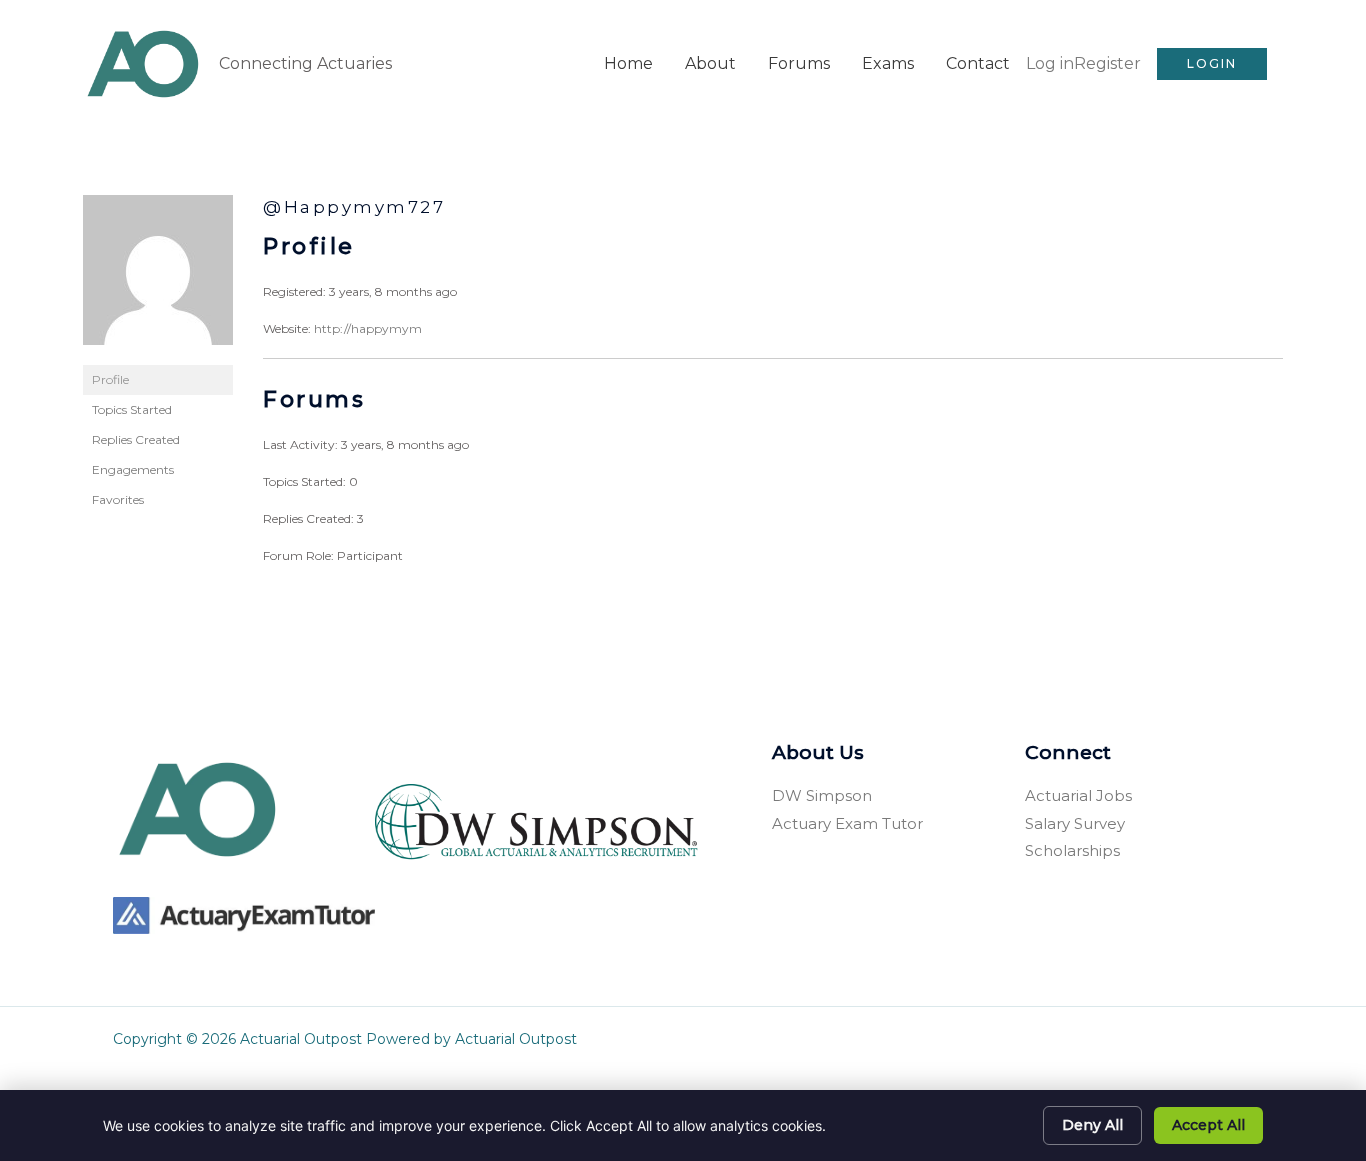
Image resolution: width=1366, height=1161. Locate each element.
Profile (110, 379)
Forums (799, 63)
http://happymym (368, 328)
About (710, 63)
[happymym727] (158, 278)
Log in (1050, 63)
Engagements (133, 469)
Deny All (1092, 1125)
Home (628, 63)
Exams (888, 63)
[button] (1212, 64)
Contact (978, 63)
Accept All (1208, 1125)
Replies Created (136, 439)
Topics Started (132, 409)
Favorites (118, 499)
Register (1107, 63)
